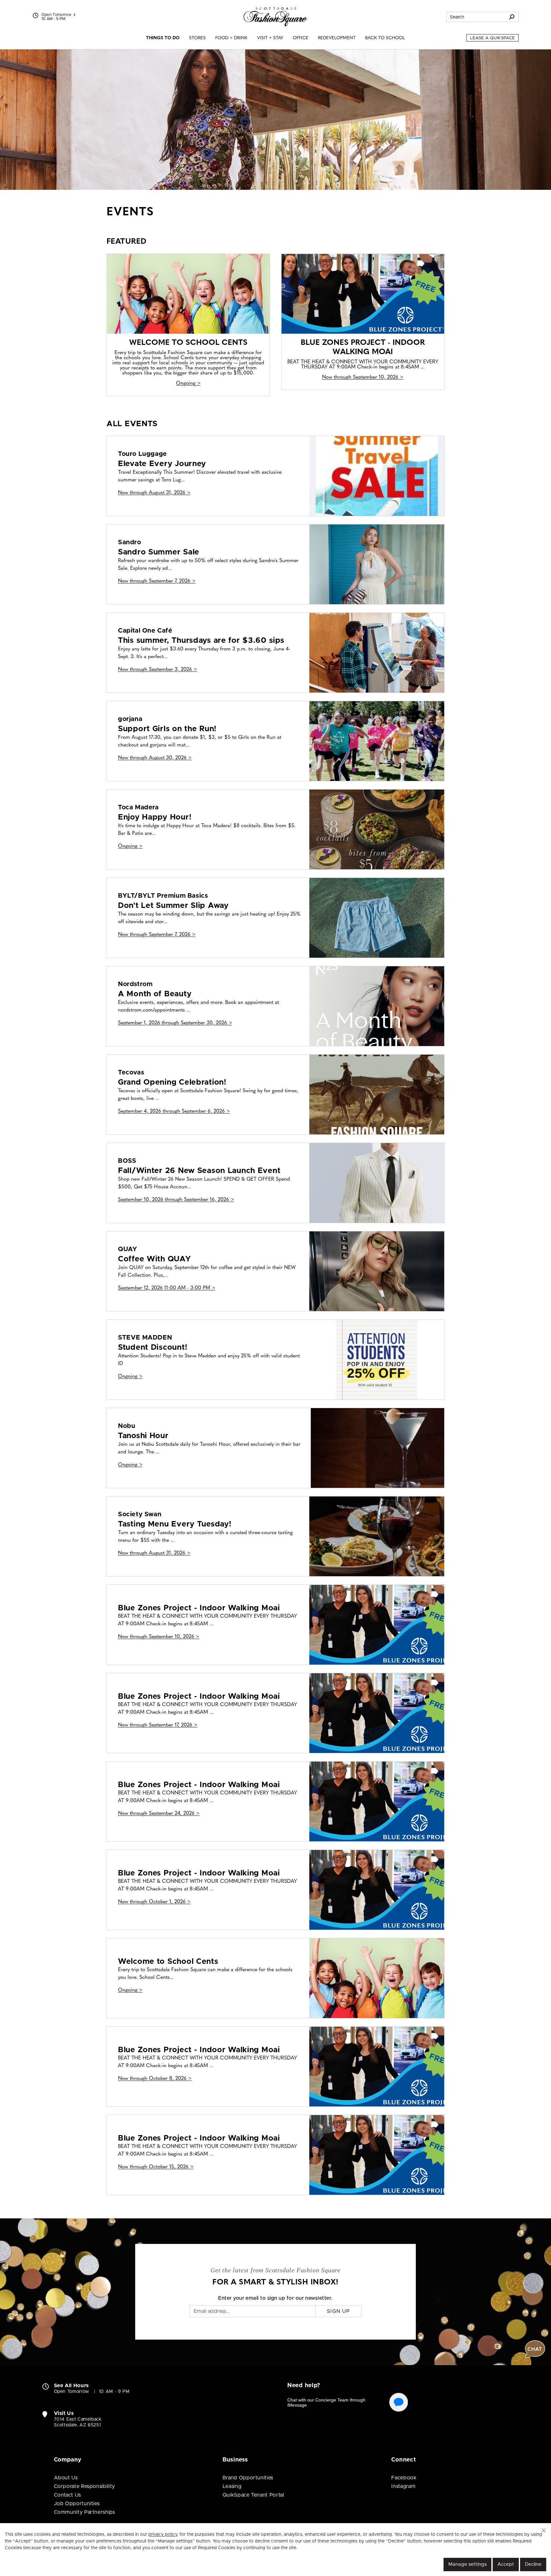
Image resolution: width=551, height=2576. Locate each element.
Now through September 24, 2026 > (159, 1814)
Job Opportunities (77, 2504)
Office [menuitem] (301, 38)
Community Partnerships (84, 2512)
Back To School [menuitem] (385, 38)
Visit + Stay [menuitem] (270, 38)
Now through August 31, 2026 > (154, 493)
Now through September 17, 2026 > (158, 1725)
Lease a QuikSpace (492, 38)
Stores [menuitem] (197, 38)
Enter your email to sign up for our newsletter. (275, 2298)
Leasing (232, 2486)
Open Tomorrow (57, 15)
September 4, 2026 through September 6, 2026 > (174, 1111)
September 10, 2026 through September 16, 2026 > (176, 1200)
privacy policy (163, 2535)
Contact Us (67, 2495)
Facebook (404, 2478)
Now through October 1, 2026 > (154, 1902)
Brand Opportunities (248, 2478)
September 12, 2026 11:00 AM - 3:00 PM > (167, 1288)
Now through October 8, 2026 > (155, 2079)
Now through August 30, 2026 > (155, 758)
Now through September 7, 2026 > (157, 581)
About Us (66, 2478)
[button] (544, 2530)
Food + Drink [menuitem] (231, 38)
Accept (506, 2564)
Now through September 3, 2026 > (158, 670)
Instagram (403, 2486)
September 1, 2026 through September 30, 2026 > (175, 1023)
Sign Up (338, 2311)
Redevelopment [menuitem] (337, 38)
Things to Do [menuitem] (163, 38)
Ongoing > (188, 383)
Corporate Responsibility (84, 2486)
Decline (533, 2564)
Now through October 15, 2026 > (156, 2167)
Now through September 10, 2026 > (363, 377)
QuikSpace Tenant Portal (253, 2495)
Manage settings (467, 2564)
